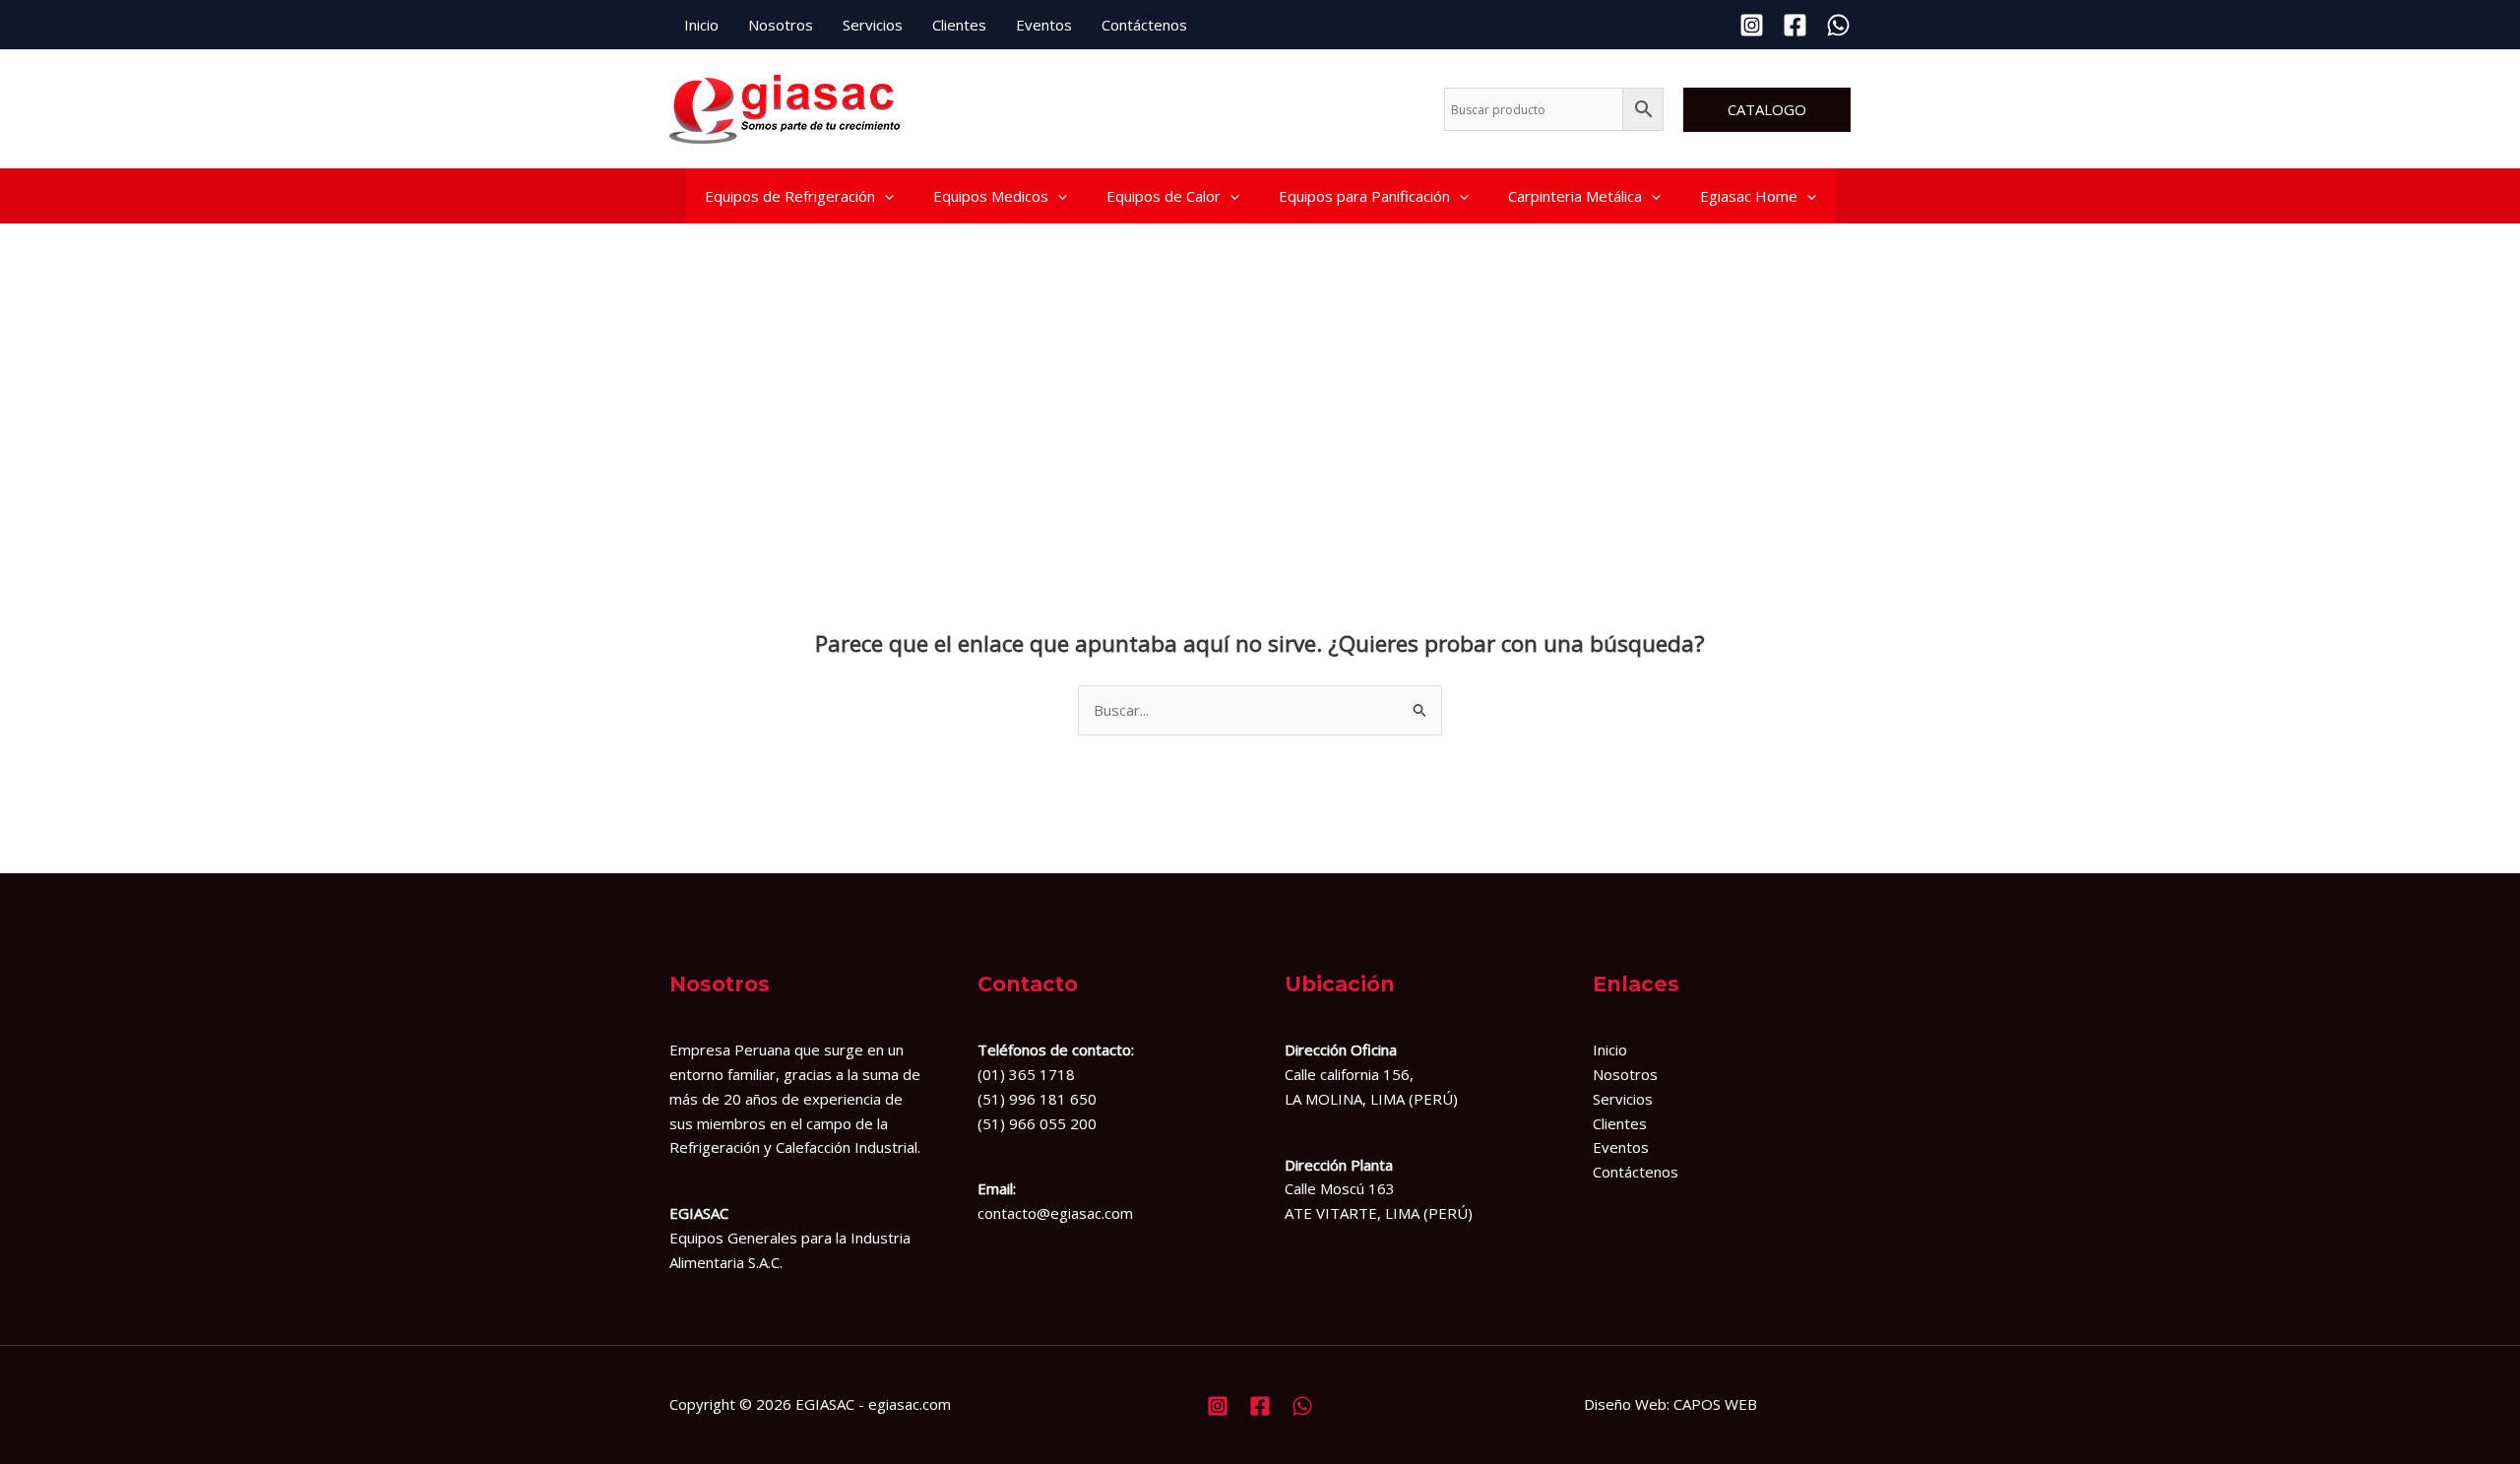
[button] (1767, 110)
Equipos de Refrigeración (790, 196)
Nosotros (781, 25)
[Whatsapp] (1838, 25)
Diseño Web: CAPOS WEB (1670, 1404)
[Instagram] (1752, 25)
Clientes (959, 25)
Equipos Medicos (991, 196)
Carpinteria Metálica (1575, 196)
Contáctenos (1144, 25)
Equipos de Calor (1164, 196)
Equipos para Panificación (1364, 196)
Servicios (873, 25)
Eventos (1044, 25)
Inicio (701, 25)
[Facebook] (1795, 25)
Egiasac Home (1749, 196)
